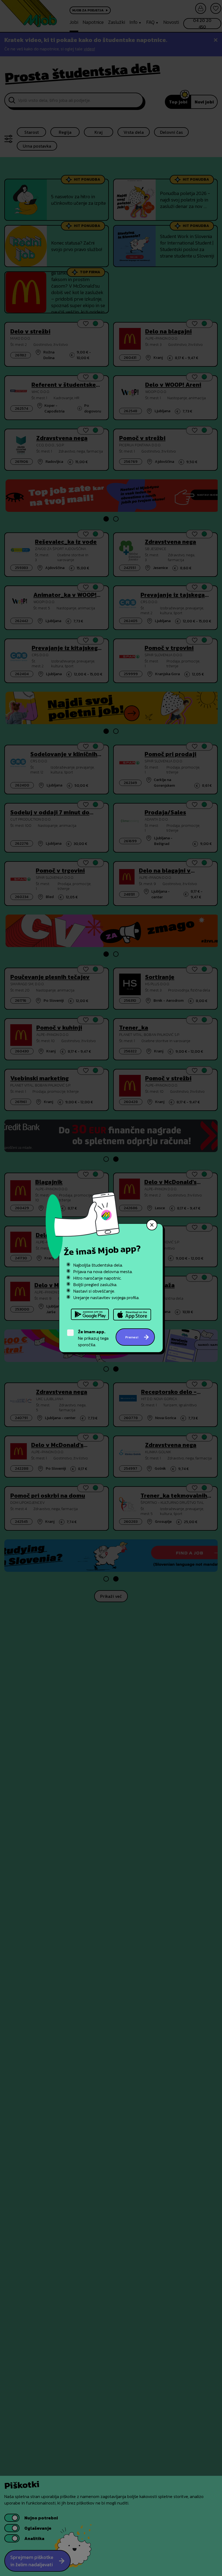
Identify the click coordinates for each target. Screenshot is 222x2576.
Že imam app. (92, 1332)
